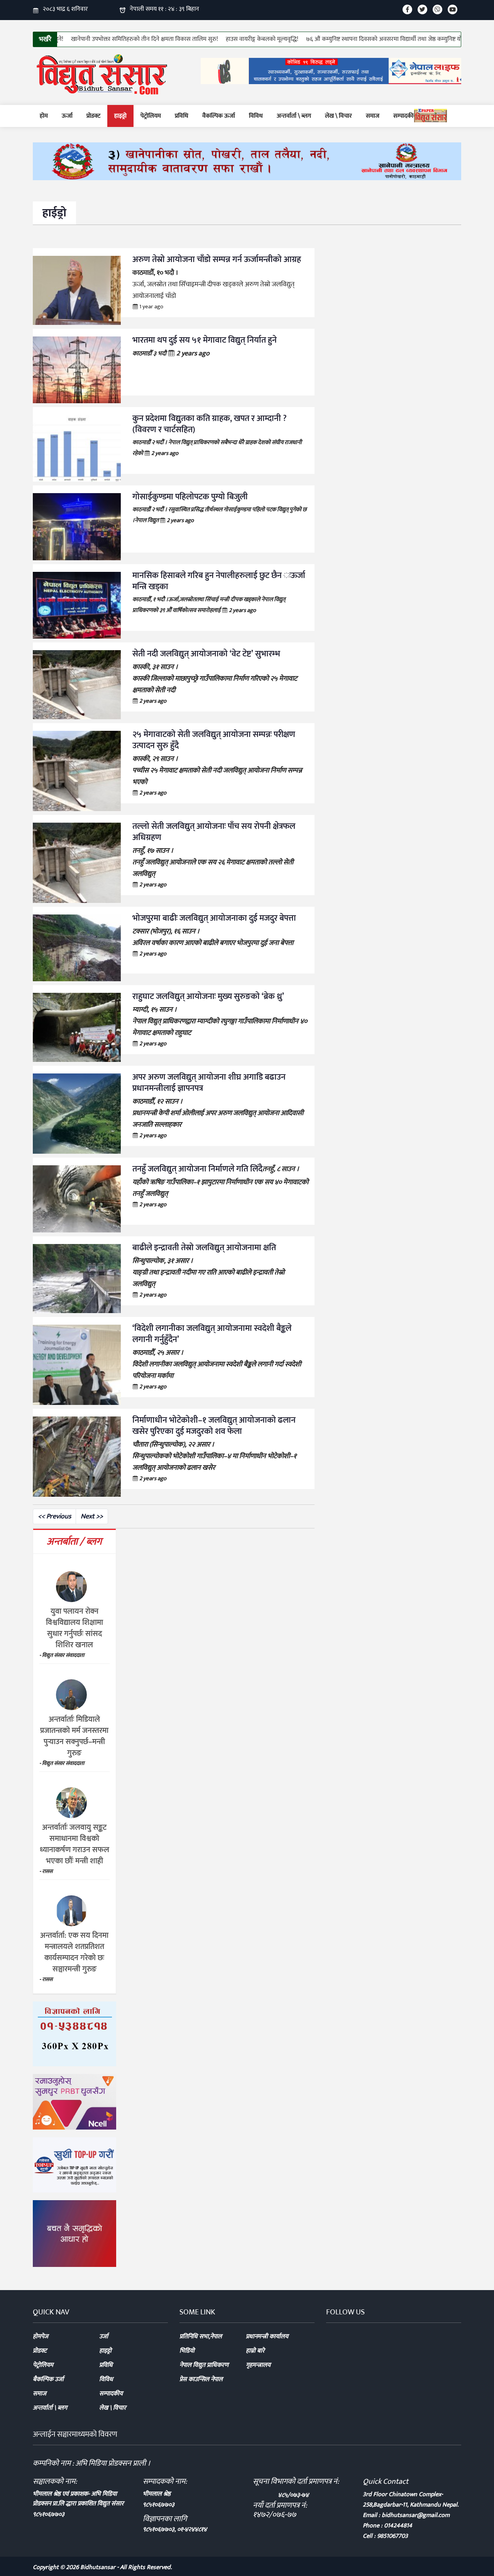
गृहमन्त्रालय (258, 2365)
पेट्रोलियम (151, 116)
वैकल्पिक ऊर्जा (219, 116)
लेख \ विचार (338, 116)
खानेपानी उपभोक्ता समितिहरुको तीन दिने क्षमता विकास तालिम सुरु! (131, 39)
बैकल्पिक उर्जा (48, 2379)
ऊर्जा (67, 116)
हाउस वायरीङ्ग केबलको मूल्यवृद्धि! (249, 39)
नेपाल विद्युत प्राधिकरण (204, 2365)
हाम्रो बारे (255, 2351)
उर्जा (104, 2337)
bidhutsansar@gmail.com (416, 2515)
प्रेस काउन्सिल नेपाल (201, 2379)
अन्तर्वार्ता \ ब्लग (294, 116)
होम (44, 116)
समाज (373, 116)
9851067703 (392, 2536)
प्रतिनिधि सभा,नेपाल (201, 2337)
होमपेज (41, 2337)
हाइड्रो (120, 116)
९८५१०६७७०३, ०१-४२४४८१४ (175, 2530)
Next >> (92, 1516)
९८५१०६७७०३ (49, 2514)
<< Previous (54, 1516)
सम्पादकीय (405, 116)
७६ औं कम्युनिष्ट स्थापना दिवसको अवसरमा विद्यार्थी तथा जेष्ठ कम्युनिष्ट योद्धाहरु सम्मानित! (389, 39)
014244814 (398, 2526)
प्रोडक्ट (93, 116)
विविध (256, 116)
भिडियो (187, 2351)
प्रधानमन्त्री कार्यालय (267, 2337)
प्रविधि (182, 116)
